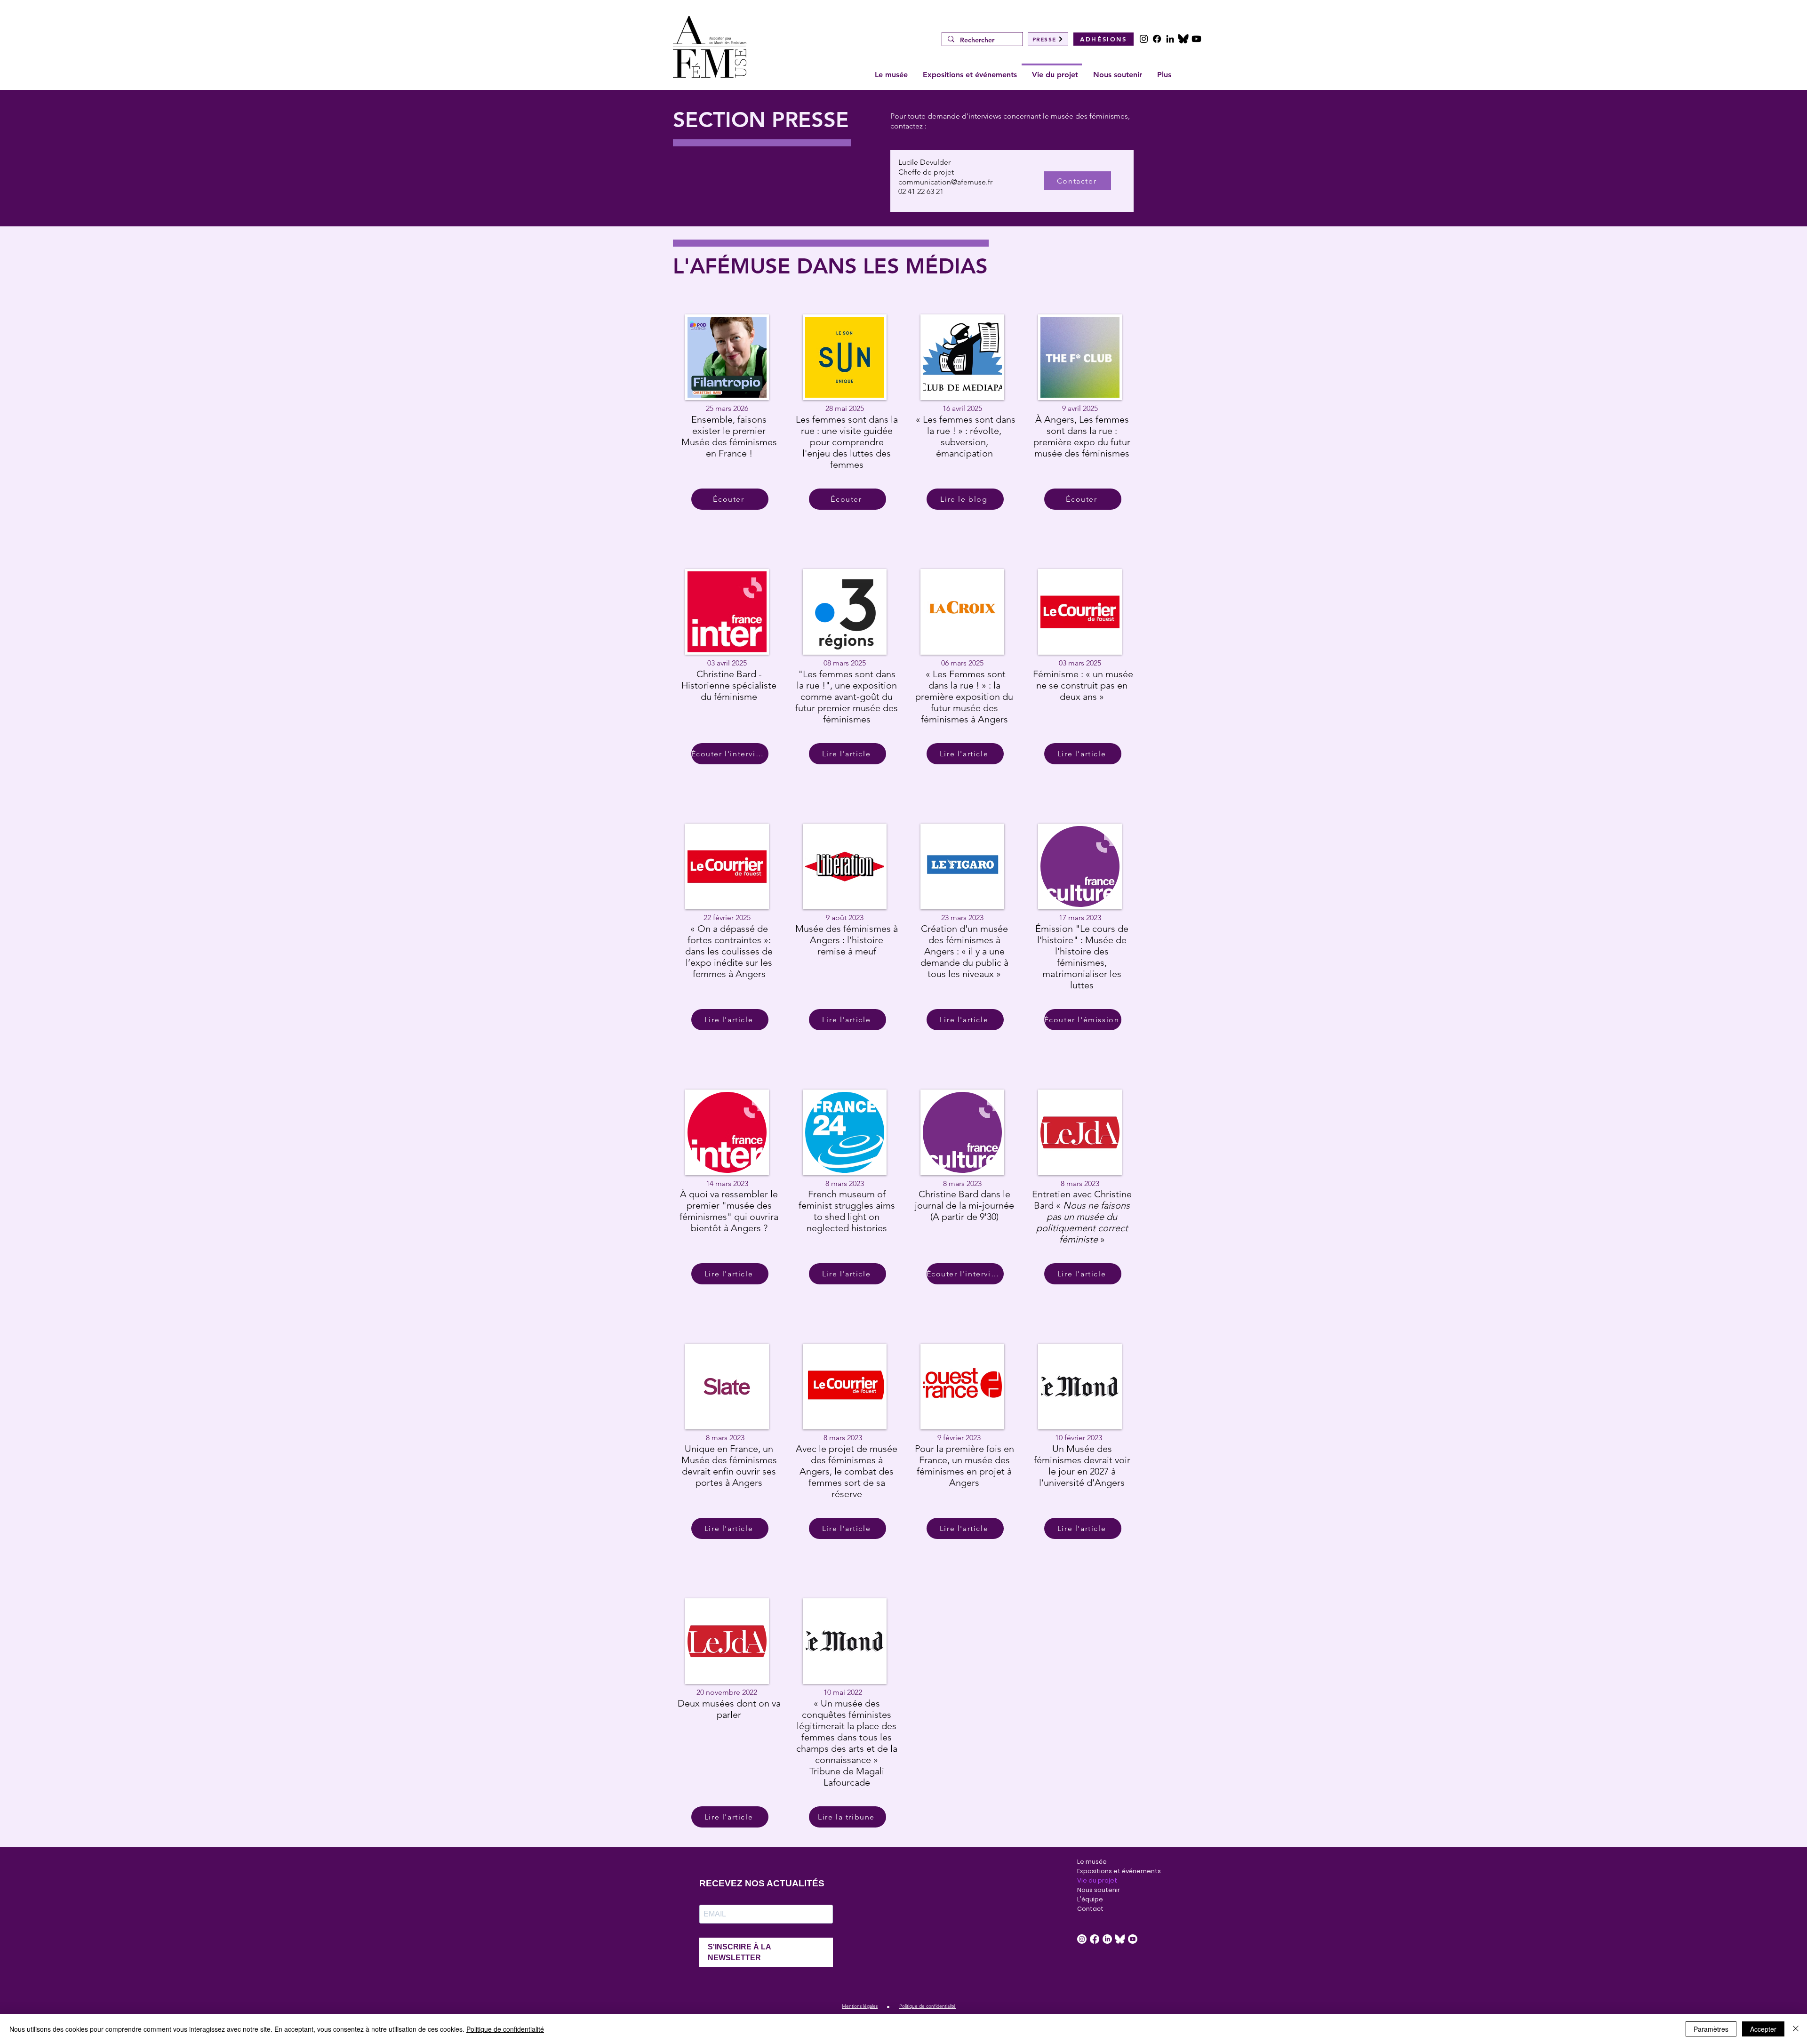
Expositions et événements (1103, 1871)
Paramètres (1711, 2029)
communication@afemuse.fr (945, 182)
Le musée (1092, 1862)
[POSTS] (1183, 39)
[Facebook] (1157, 39)
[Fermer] (1796, 2029)
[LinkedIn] (1170, 39)
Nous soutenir (1099, 1890)
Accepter (1763, 2029)
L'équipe (1090, 1899)
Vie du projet (1097, 1880)
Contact (1090, 1909)
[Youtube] (1196, 39)
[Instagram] (1144, 39)
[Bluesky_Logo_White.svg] (1120, 1939)
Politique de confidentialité (505, 2029)
